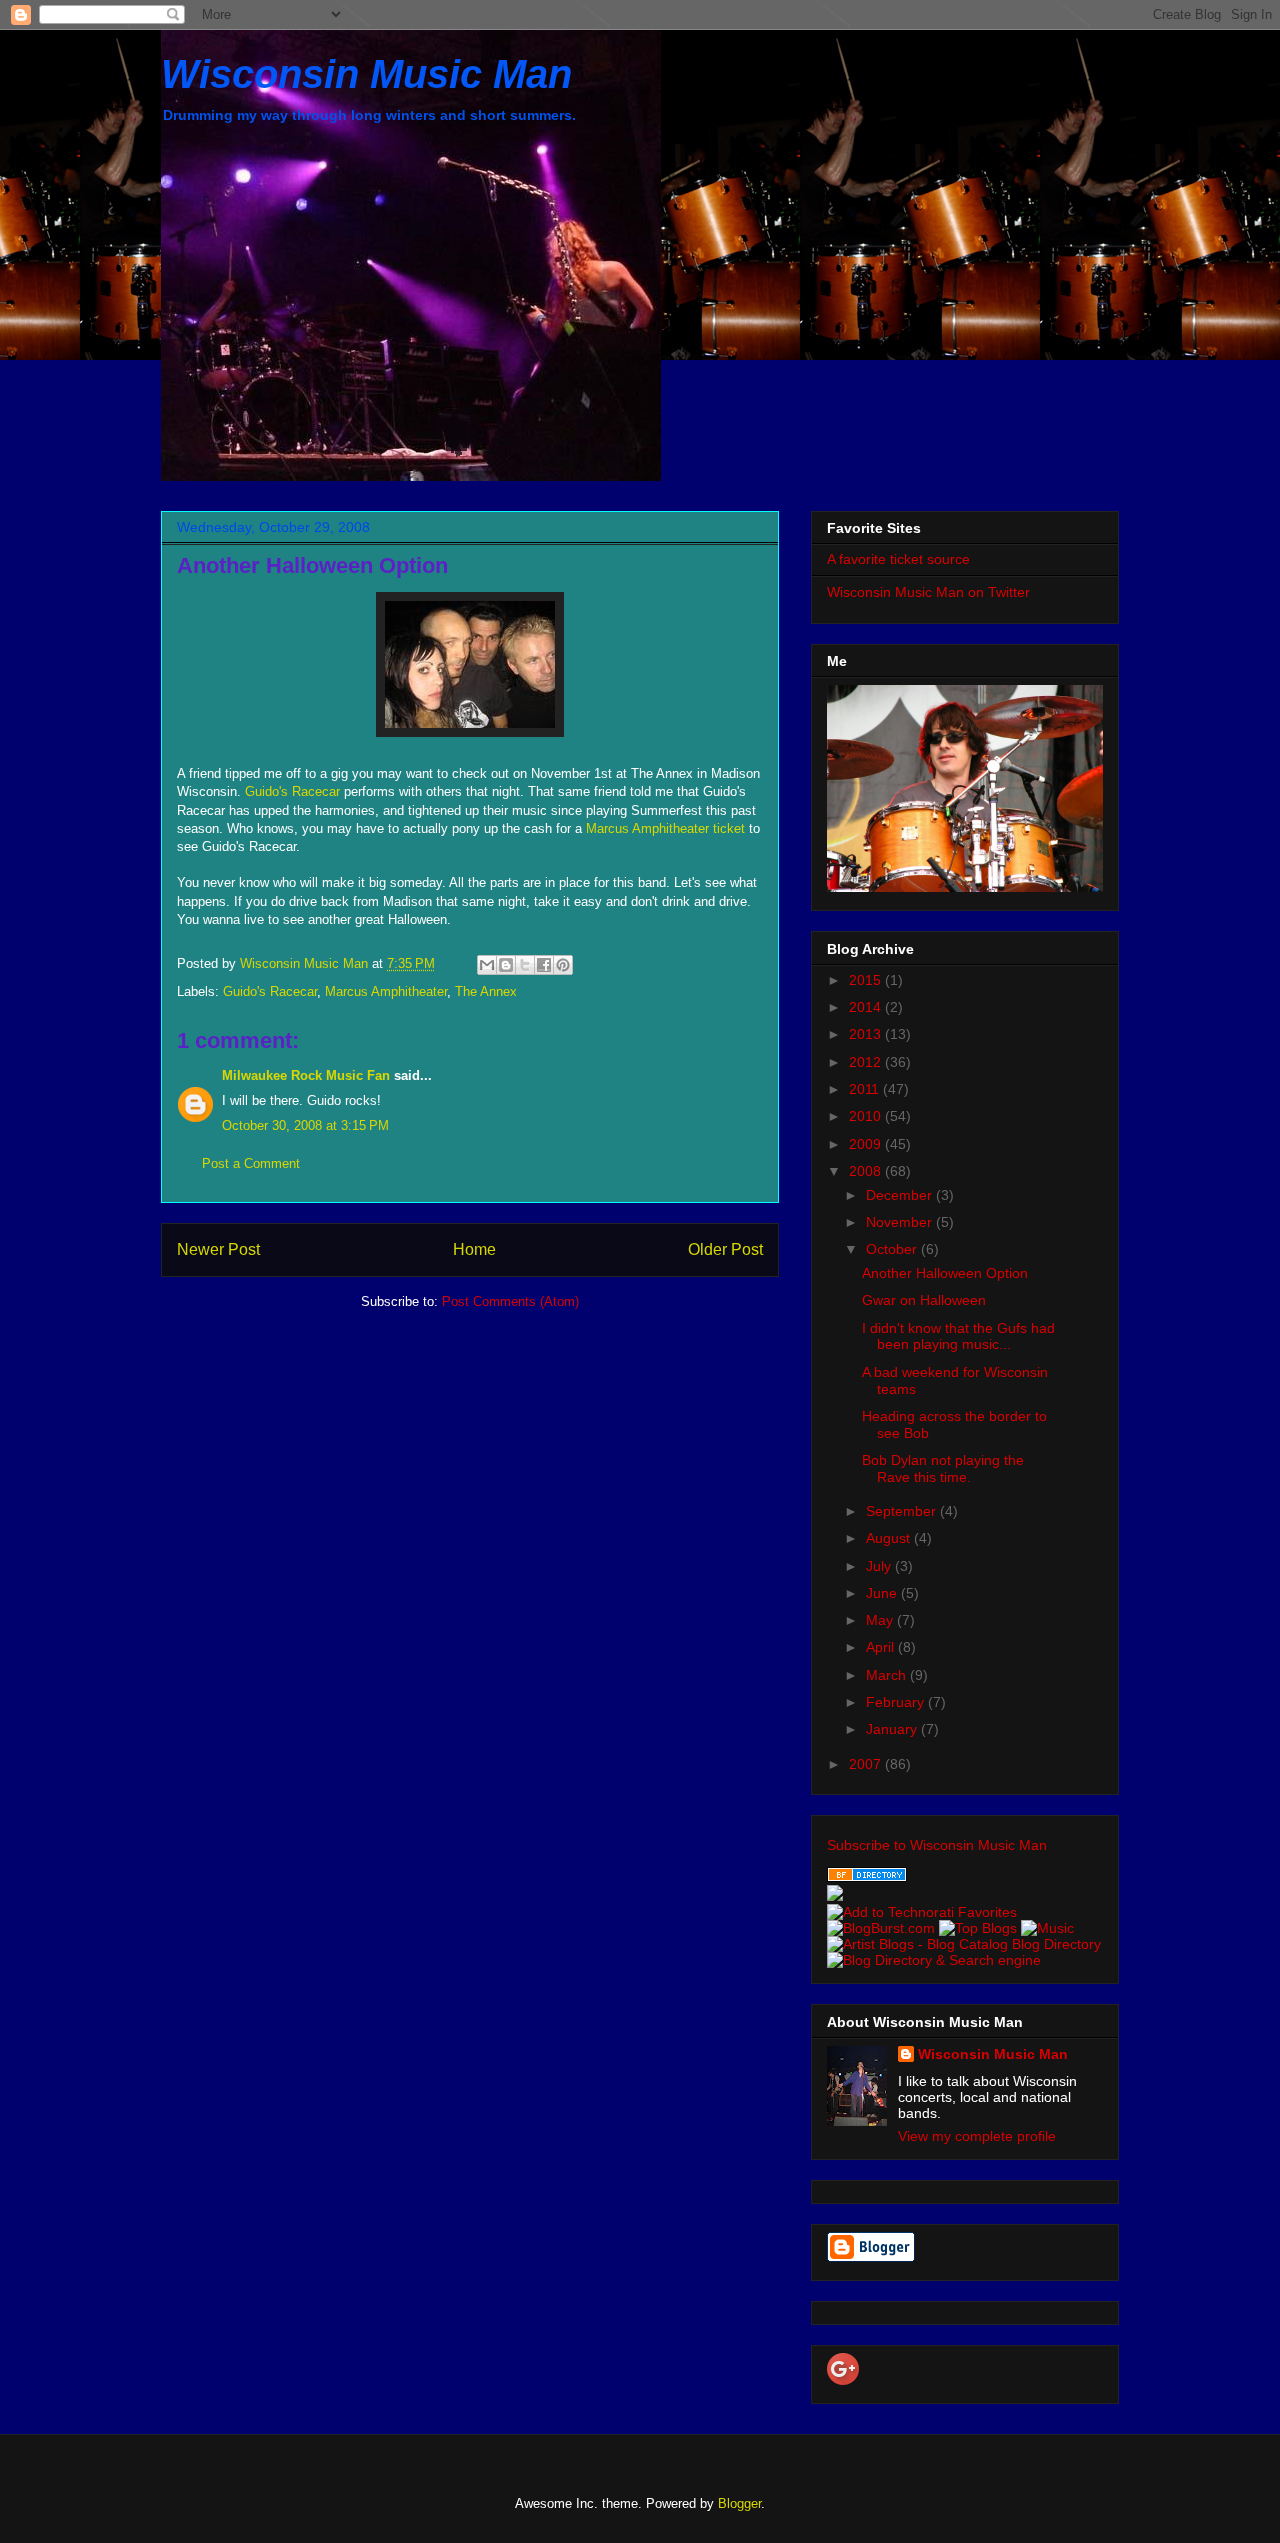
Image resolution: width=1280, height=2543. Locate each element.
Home (474, 1249)
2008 (867, 1171)
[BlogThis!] (506, 965)
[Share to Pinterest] (563, 965)
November (901, 1222)
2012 (867, 1062)
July (880, 1566)
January (893, 1729)
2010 (867, 1116)
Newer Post (218, 1249)
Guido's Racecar (294, 791)
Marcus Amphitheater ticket (667, 828)
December (901, 1195)
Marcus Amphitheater (386, 991)
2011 (866, 1089)
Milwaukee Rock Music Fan (306, 1075)
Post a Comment (251, 1163)
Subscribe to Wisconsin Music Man (937, 1845)
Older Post (725, 1249)
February (897, 1702)
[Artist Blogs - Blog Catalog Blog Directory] (964, 1944)
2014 (867, 1007)
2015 (867, 980)
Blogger (739, 2503)
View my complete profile (977, 2136)
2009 (867, 1144)
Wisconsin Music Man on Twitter (928, 592)
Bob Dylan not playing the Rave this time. (943, 1468)
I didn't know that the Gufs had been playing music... (958, 1336)
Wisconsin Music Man (366, 74)
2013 (867, 1034)
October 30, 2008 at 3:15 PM (305, 1125)
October (893, 1249)
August (890, 1538)
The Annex (486, 991)
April (882, 1647)
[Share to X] (525, 965)
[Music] (1047, 1928)
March (888, 1675)
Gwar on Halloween (924, 1300)
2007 (867, 1764)
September (903, 1511)
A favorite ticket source (898, 559)
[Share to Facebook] (544, 965)
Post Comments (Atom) (510, 1301)
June (883, 1593)
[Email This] (487, 965)
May (881, 1620)
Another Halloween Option (945, 1273)
